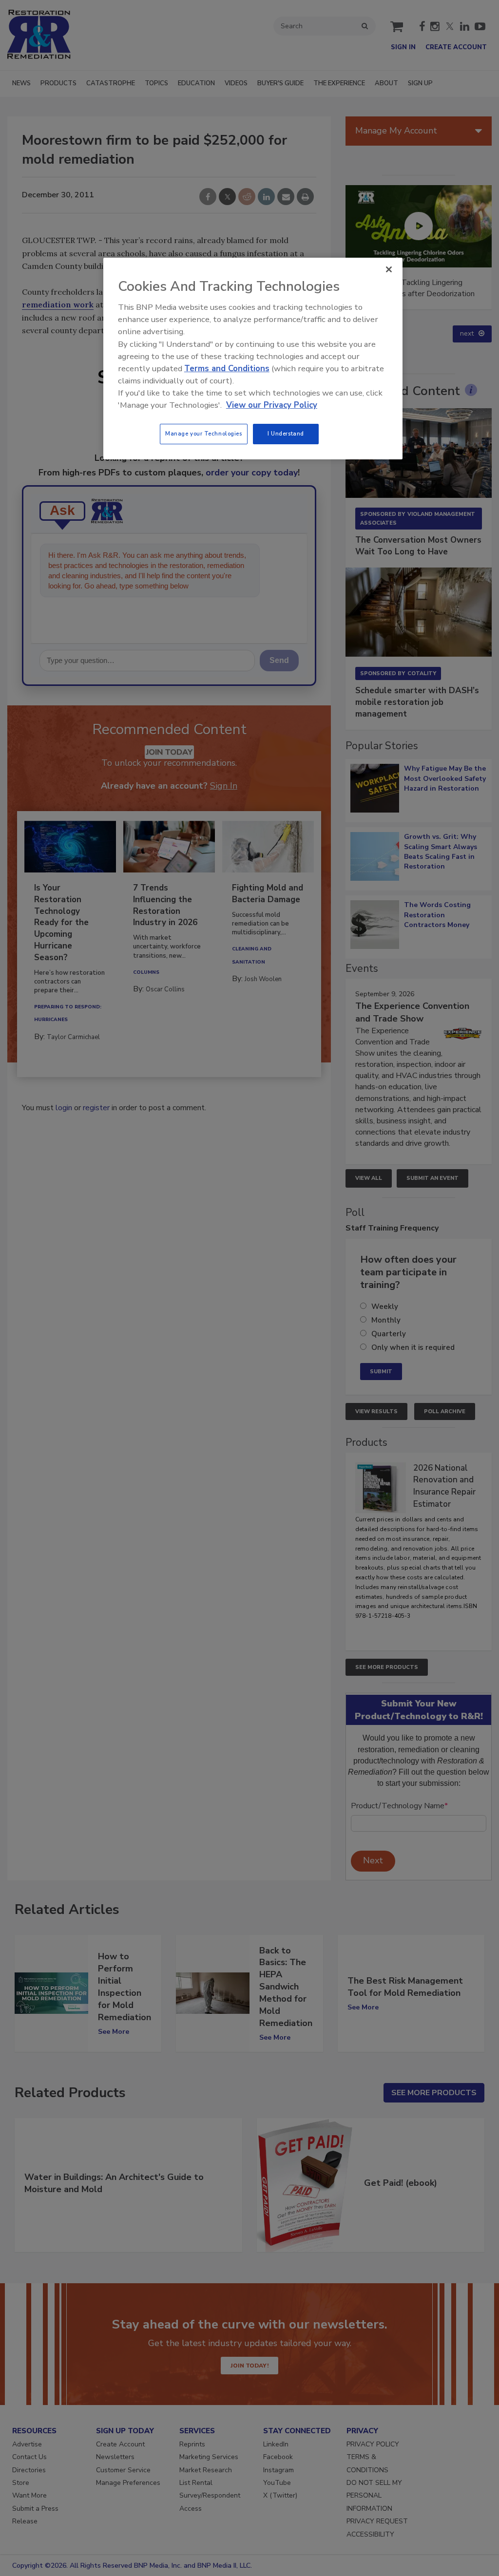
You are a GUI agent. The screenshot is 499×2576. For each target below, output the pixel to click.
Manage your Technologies (204, 434)
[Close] (389, 269)
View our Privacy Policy (272, 405)
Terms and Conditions (227, 369)
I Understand (286, 434)
